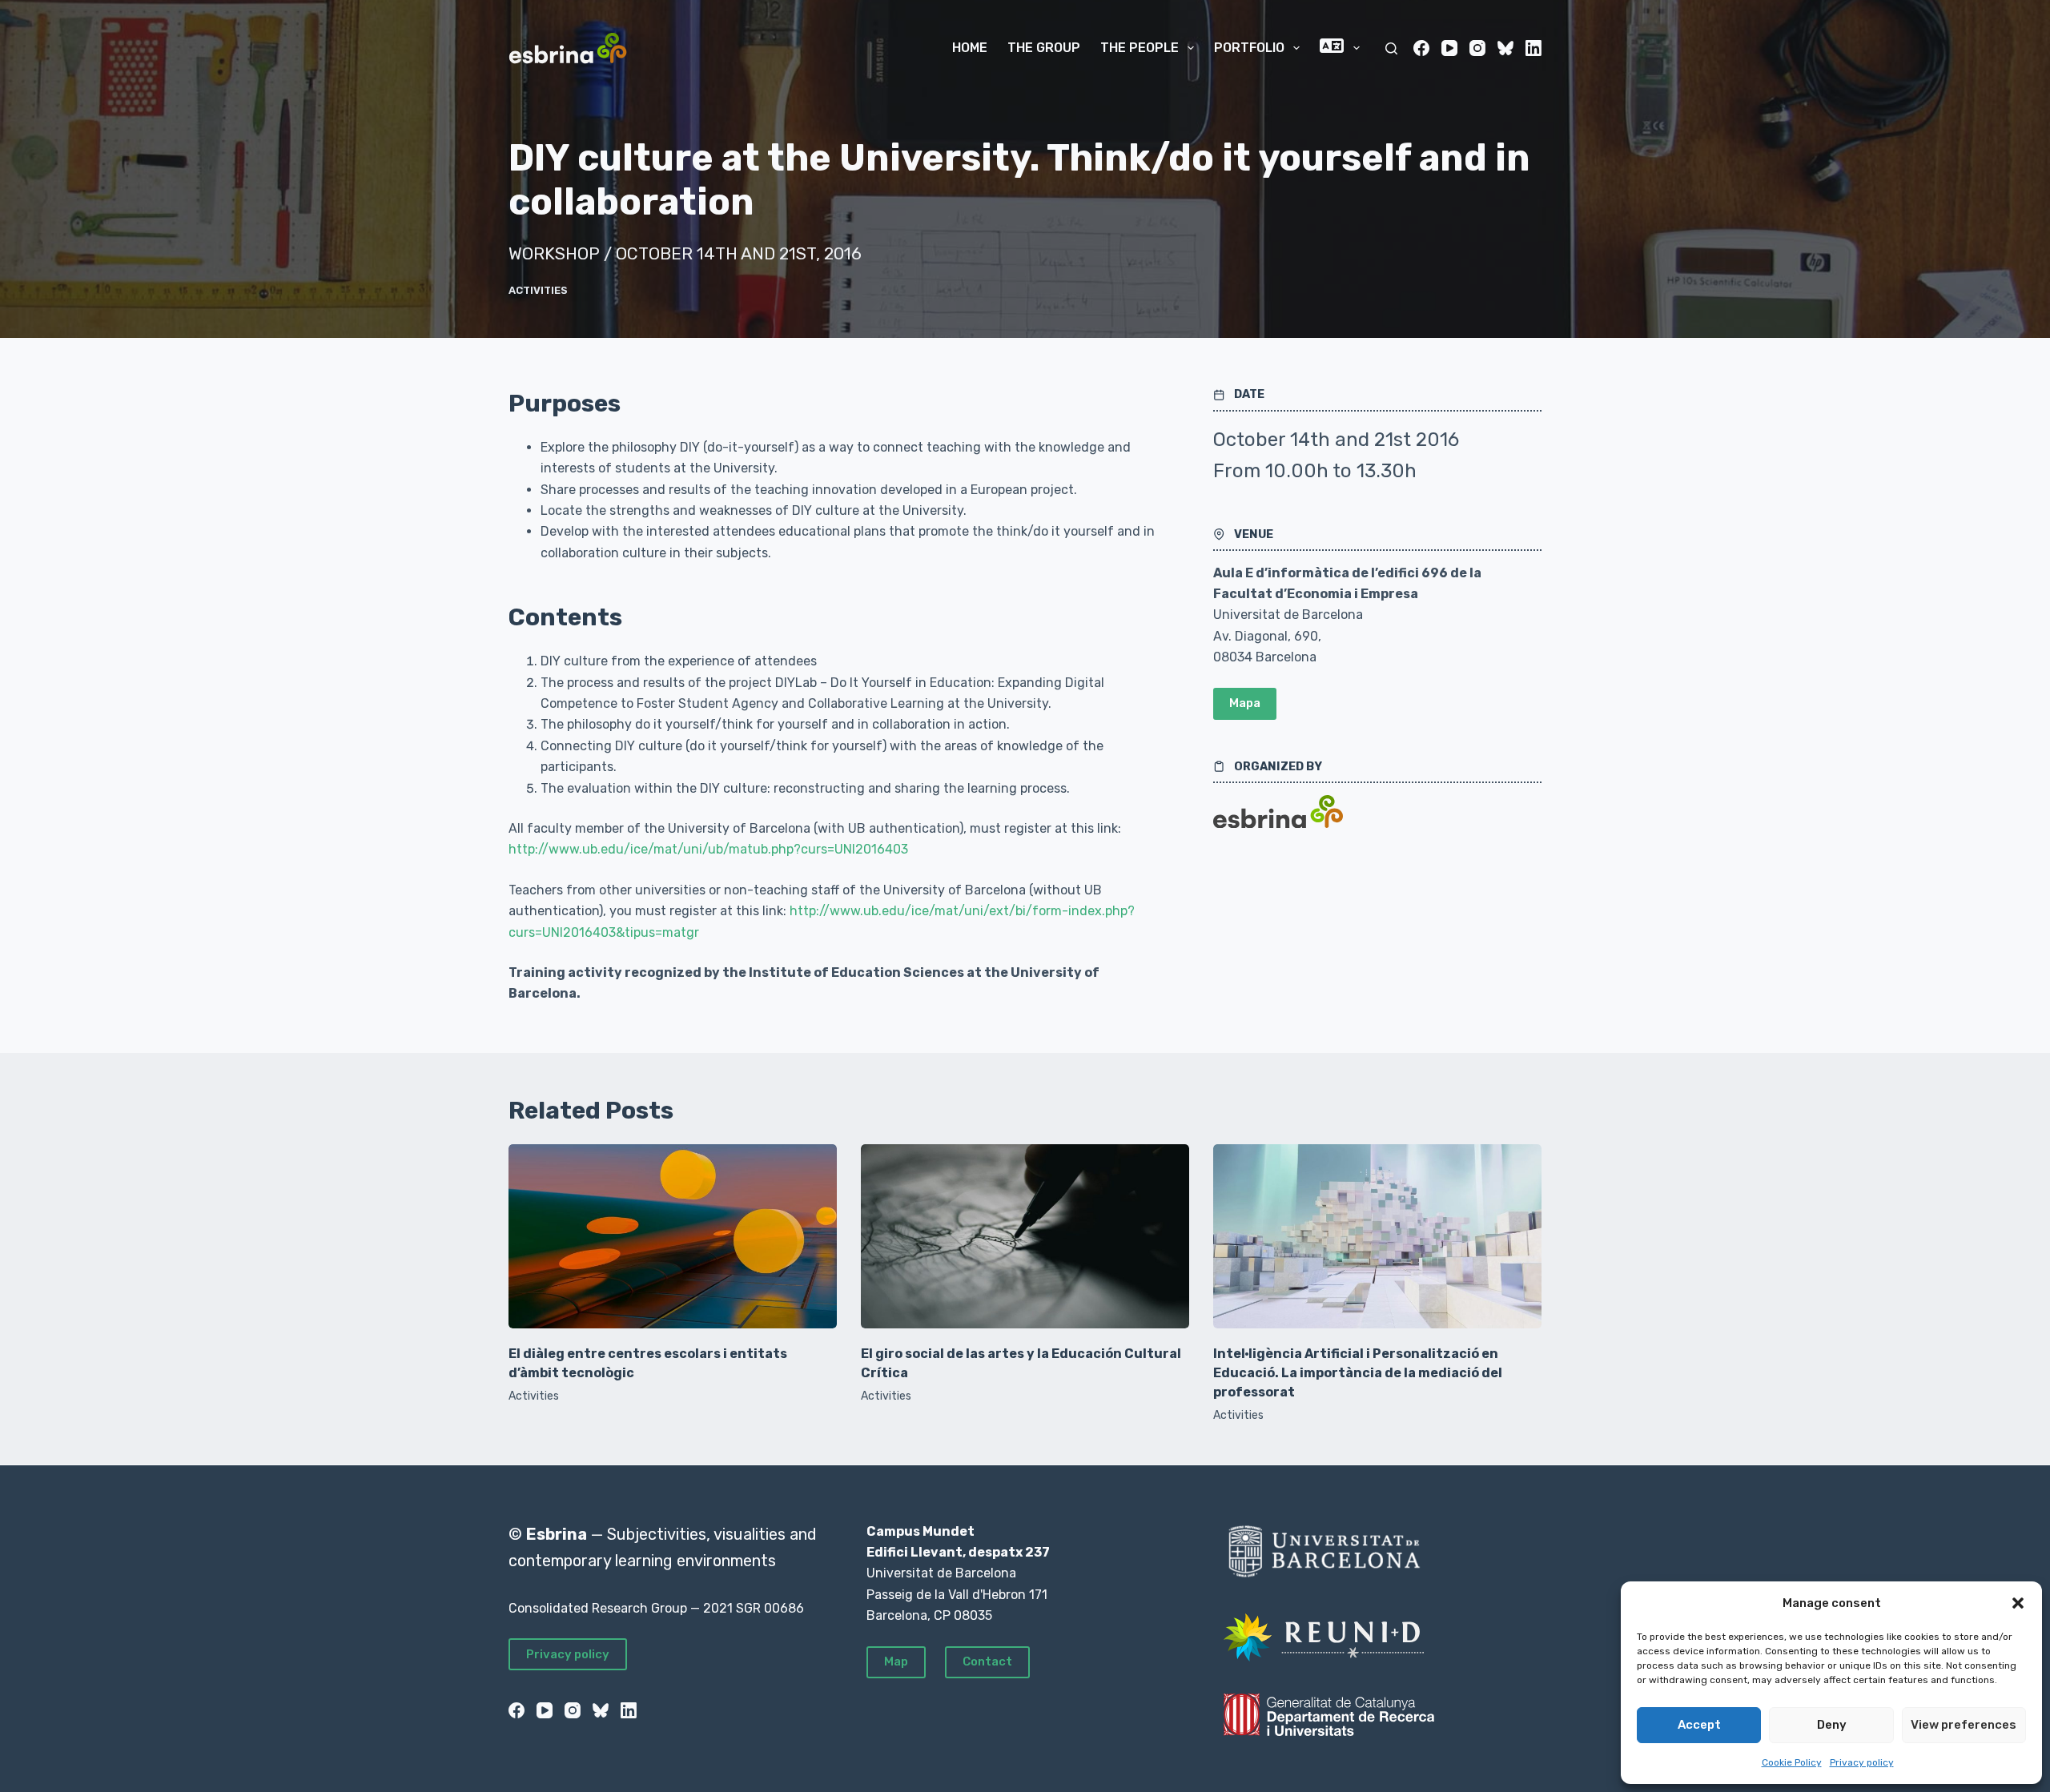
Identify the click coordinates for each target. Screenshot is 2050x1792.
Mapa (1245, 703)
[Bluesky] (1505, 48)
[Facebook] (1421, 48)
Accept (1699, 1725)
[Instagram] (1477, 48)
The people (1140, 48)
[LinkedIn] (1533, 48)
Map (896, 1661)
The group (1044, 48)
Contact (987, 1661)
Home (970, 48)
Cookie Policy (1792, 1762)
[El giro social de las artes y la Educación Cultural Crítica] (1025, 1237)
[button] (2018, 1603)
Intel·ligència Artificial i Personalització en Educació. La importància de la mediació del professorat (1358, 1373)
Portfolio (1249, 48)
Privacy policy (1862, 1762)
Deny (1832, 1725)
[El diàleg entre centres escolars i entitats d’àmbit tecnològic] (673, 1237)
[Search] (1391, 48)
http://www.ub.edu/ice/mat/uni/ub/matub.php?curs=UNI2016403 (708, 849)
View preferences (1964, 1725)
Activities (538, 290)
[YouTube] (1449, 48)
